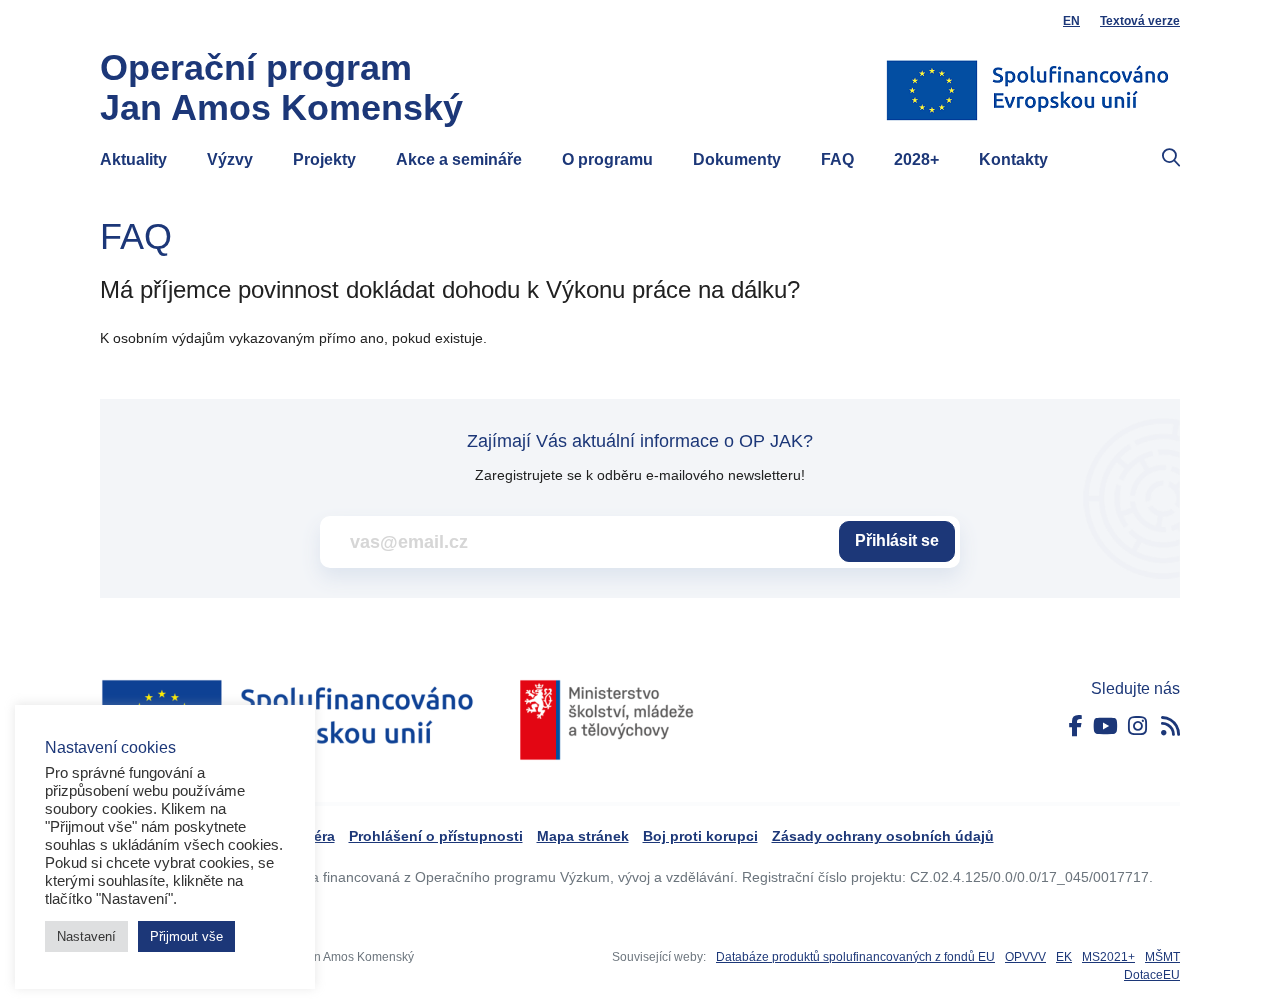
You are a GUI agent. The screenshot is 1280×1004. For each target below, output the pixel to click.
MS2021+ (1108, 957)
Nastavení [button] (86, 936)
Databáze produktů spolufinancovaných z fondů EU (855, 957)
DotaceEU (1152, 975)
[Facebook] (1076, 726)
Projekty (324, 159)
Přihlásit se (897, 540)
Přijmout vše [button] (186, 936)
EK (1064, 957)
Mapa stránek (583, 836)
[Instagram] (1137, 726)
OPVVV (1025, 957)
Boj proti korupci (700, 836)
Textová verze (1140, 21)
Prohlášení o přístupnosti (436, 836)
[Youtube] (1105, 726)
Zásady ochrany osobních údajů (883, 836)
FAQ (837, 159)
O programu (607, 159)
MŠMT (1162, 957)
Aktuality (133, 159)
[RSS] (1170, 726)
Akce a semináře (459, 159)
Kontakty (1013, 159)
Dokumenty (737, 159)
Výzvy (230, 159)
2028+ (916, 159)
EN (1071, 21)
